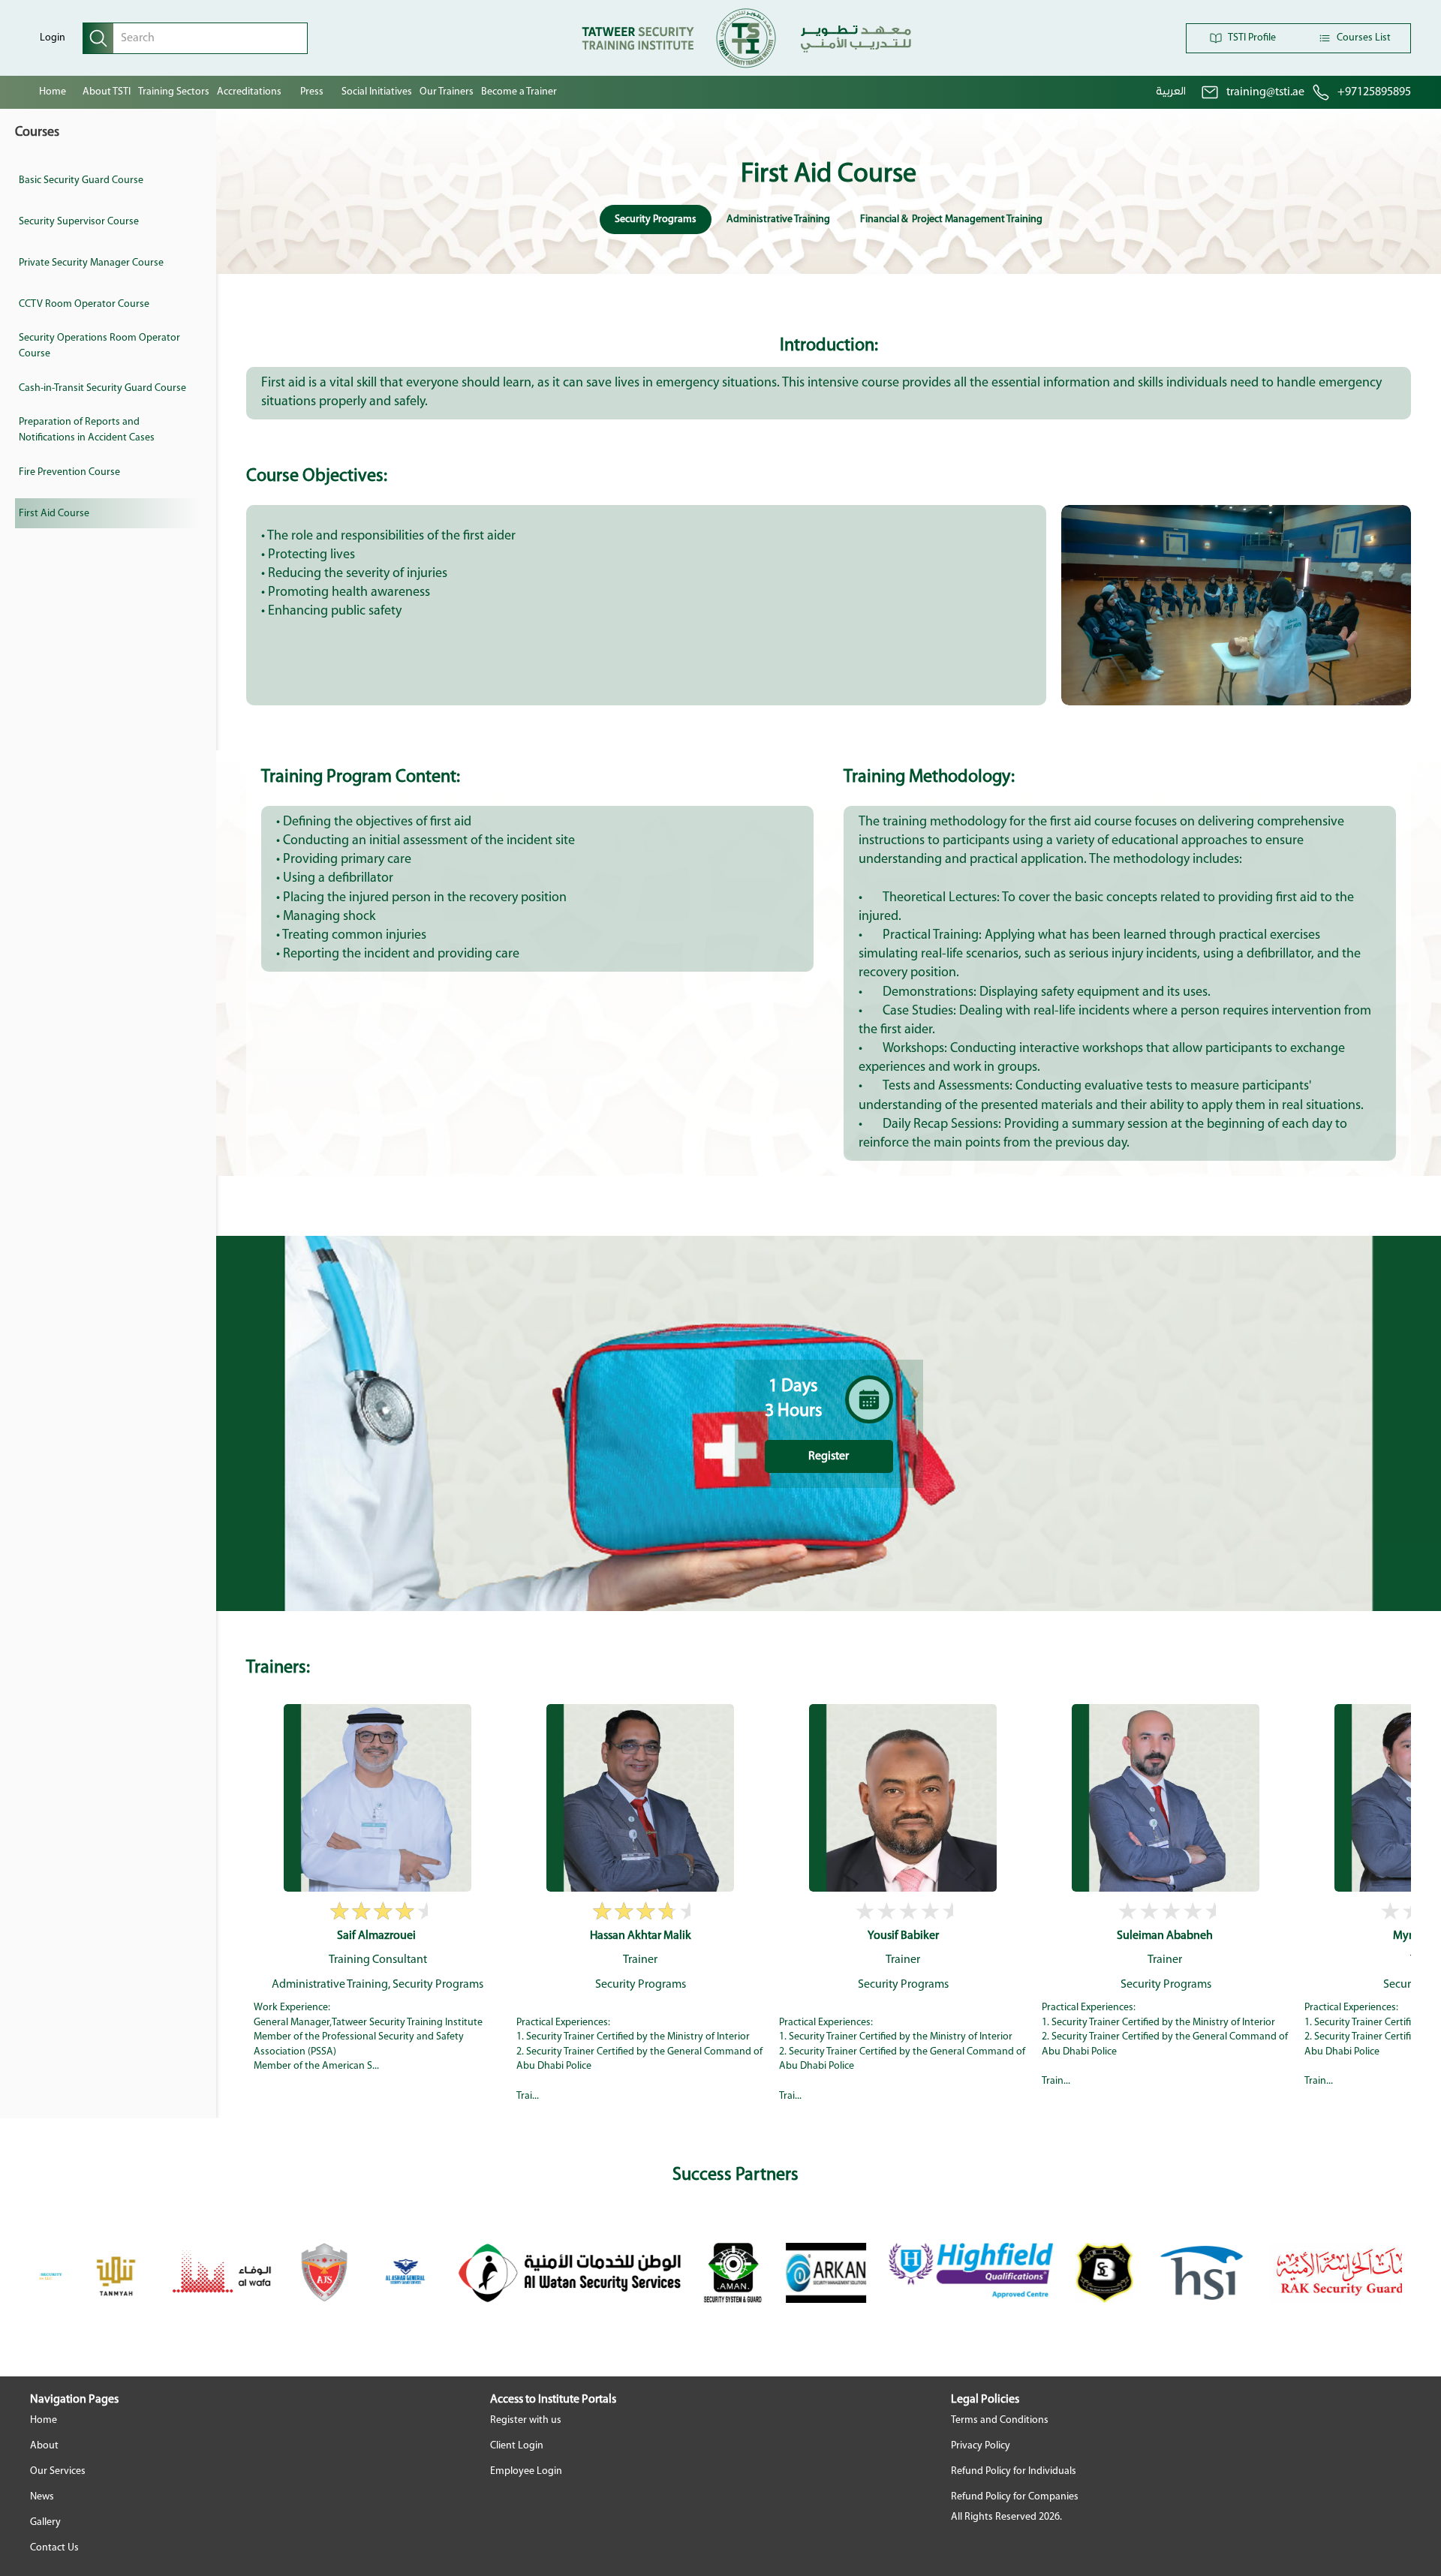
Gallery (45, 2522)
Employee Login (526, 2471)
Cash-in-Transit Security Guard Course (102, 388)
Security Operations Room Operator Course (99, 346)
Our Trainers (447, 92)
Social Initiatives (377, 92)
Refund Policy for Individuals (1014, 2471)
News (42, 2497)
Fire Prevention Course (69, 472)
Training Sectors (174, 92)
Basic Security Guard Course (81, 180)
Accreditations (249, 92)
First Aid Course (54, 514)
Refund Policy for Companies (1015, 2497)
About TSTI (107, 92)
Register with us (526, 2420)
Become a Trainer (519, 92)
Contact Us (54, 2548)
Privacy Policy (981, 2446)
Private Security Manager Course (91, 263)
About (44, 2446)
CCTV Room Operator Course (84, 304)
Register (829, 1456)
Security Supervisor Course (79, 222)
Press (312, 92)
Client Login (517, 2446)
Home (53, 92)
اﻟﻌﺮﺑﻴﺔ (1171, 92)
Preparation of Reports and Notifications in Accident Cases (87, 430)
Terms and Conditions (1000, 2420)
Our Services (58, 2471)
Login (53, 38)
